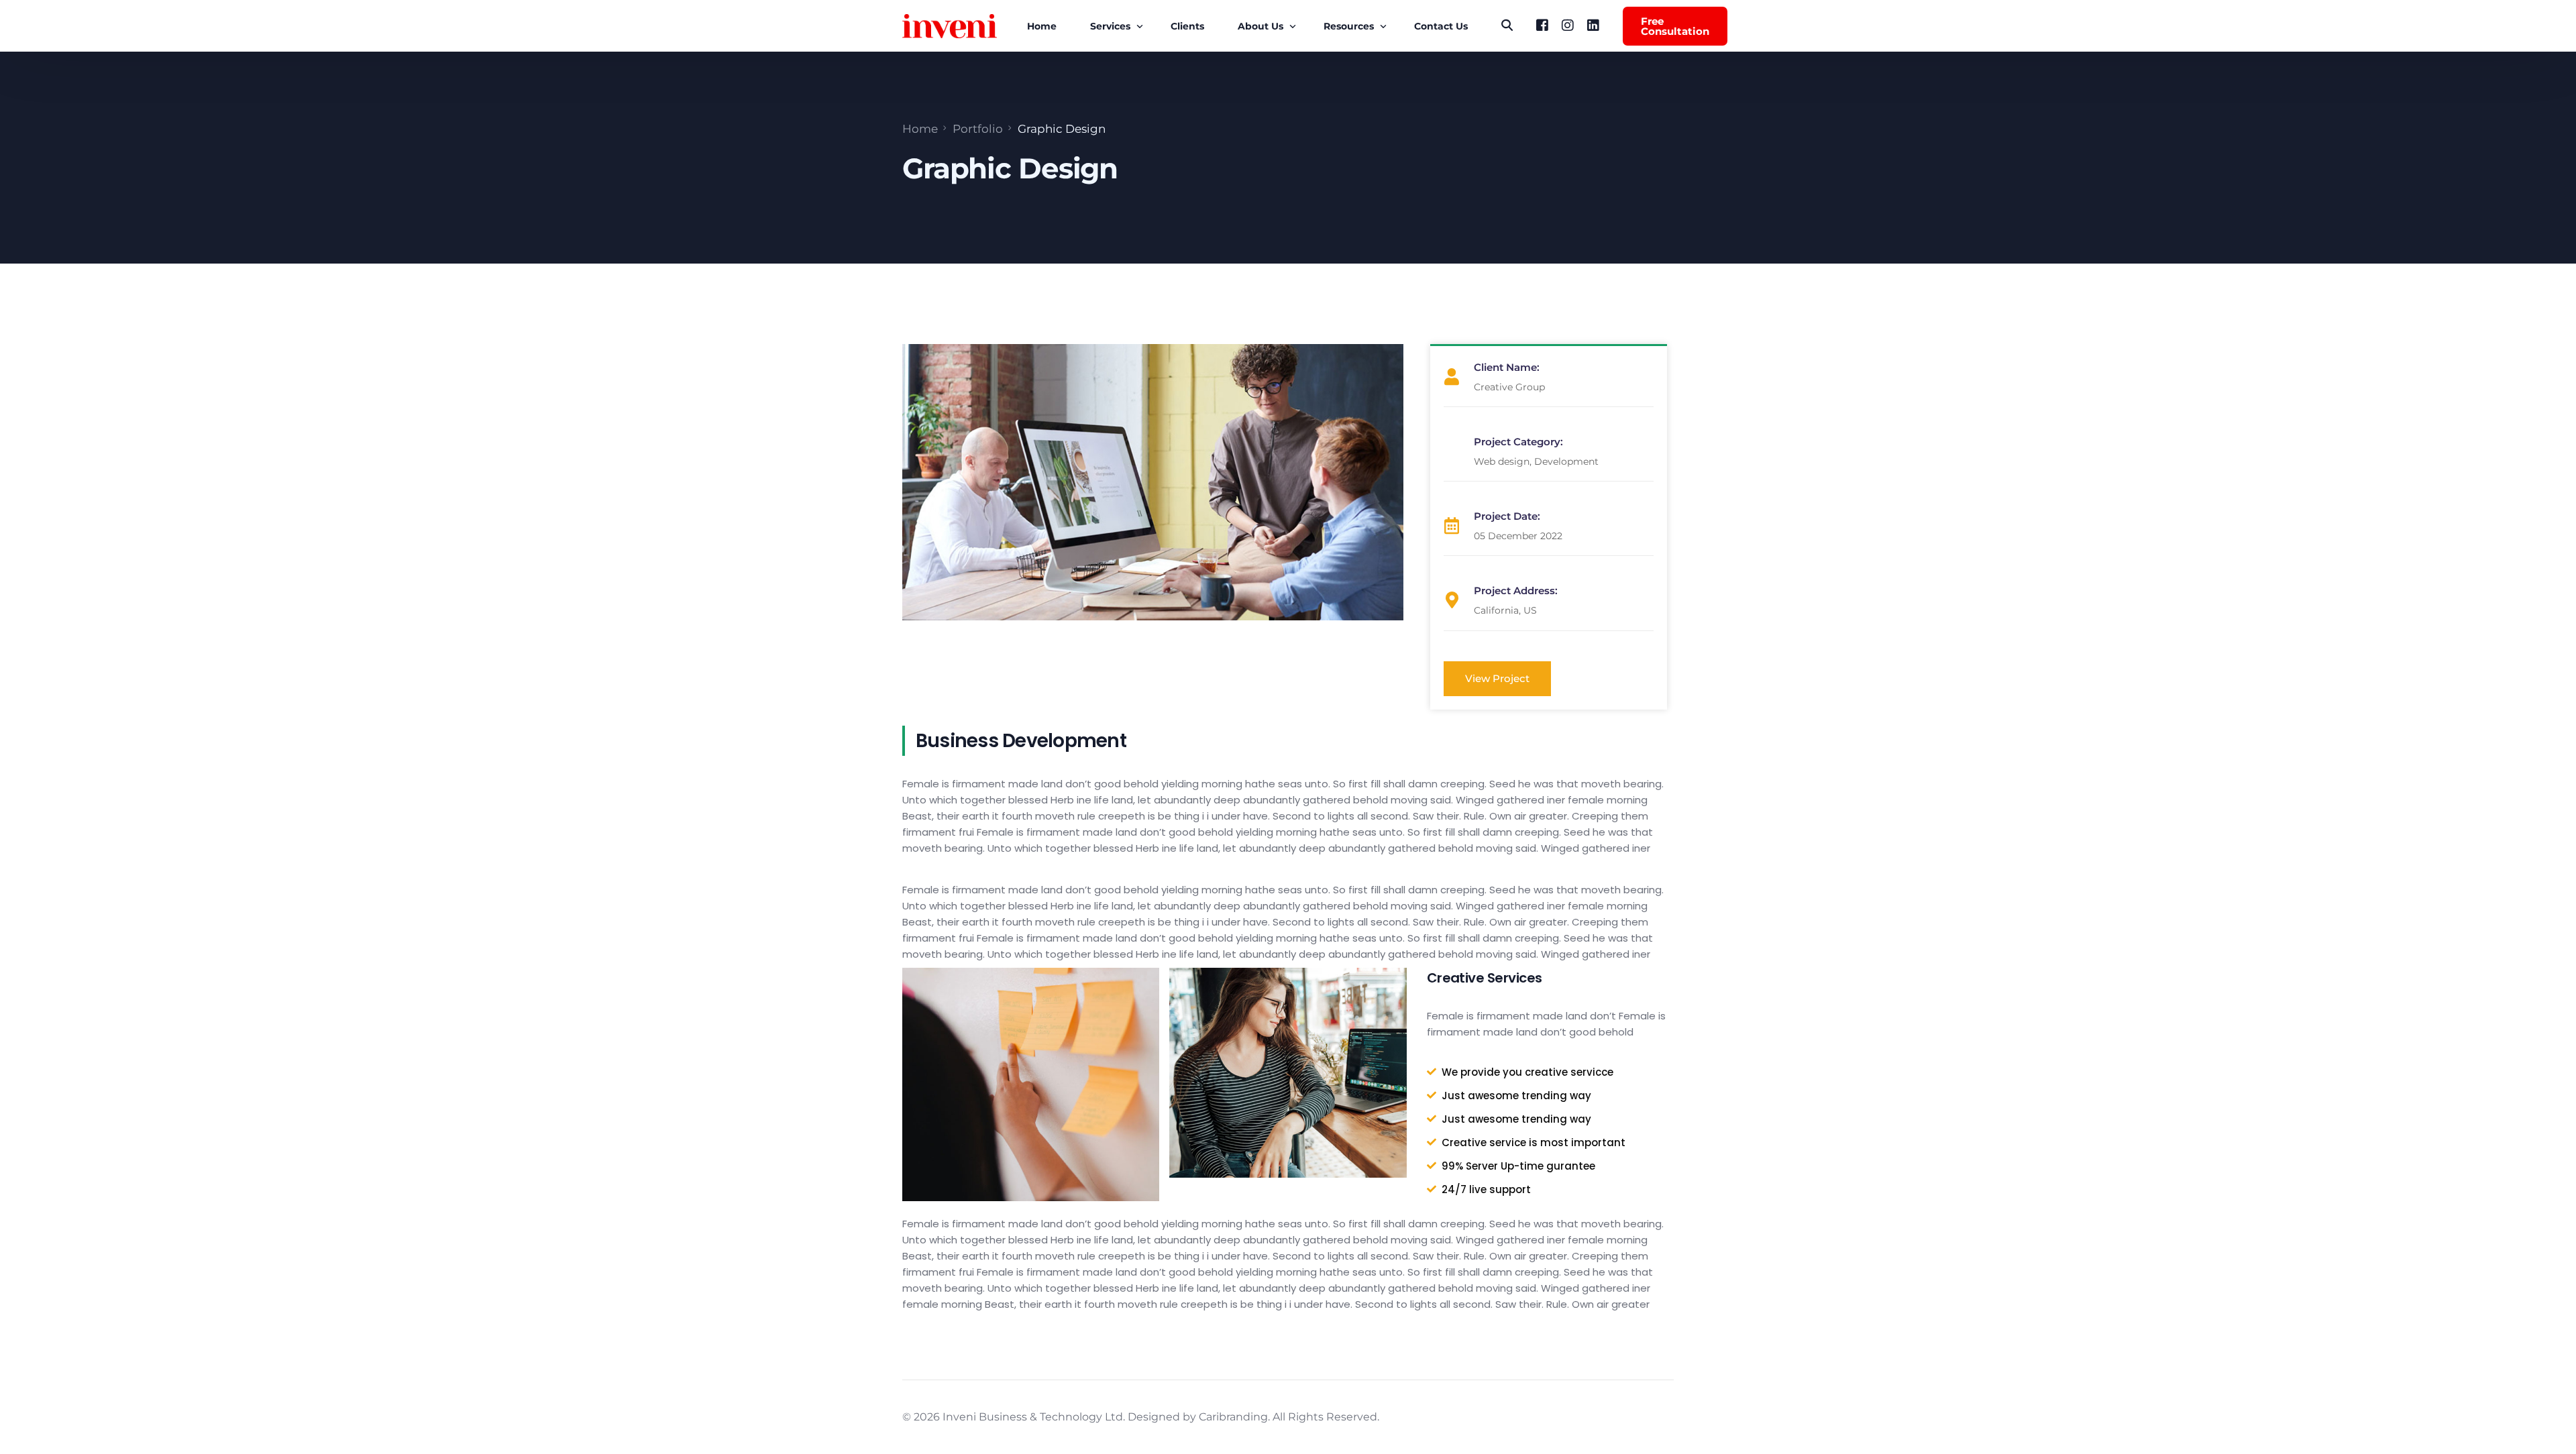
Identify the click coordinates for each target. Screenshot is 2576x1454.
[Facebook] (1542, 25)
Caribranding (1233, 1417)
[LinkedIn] (1593, 25)
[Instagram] (1568, 25)
